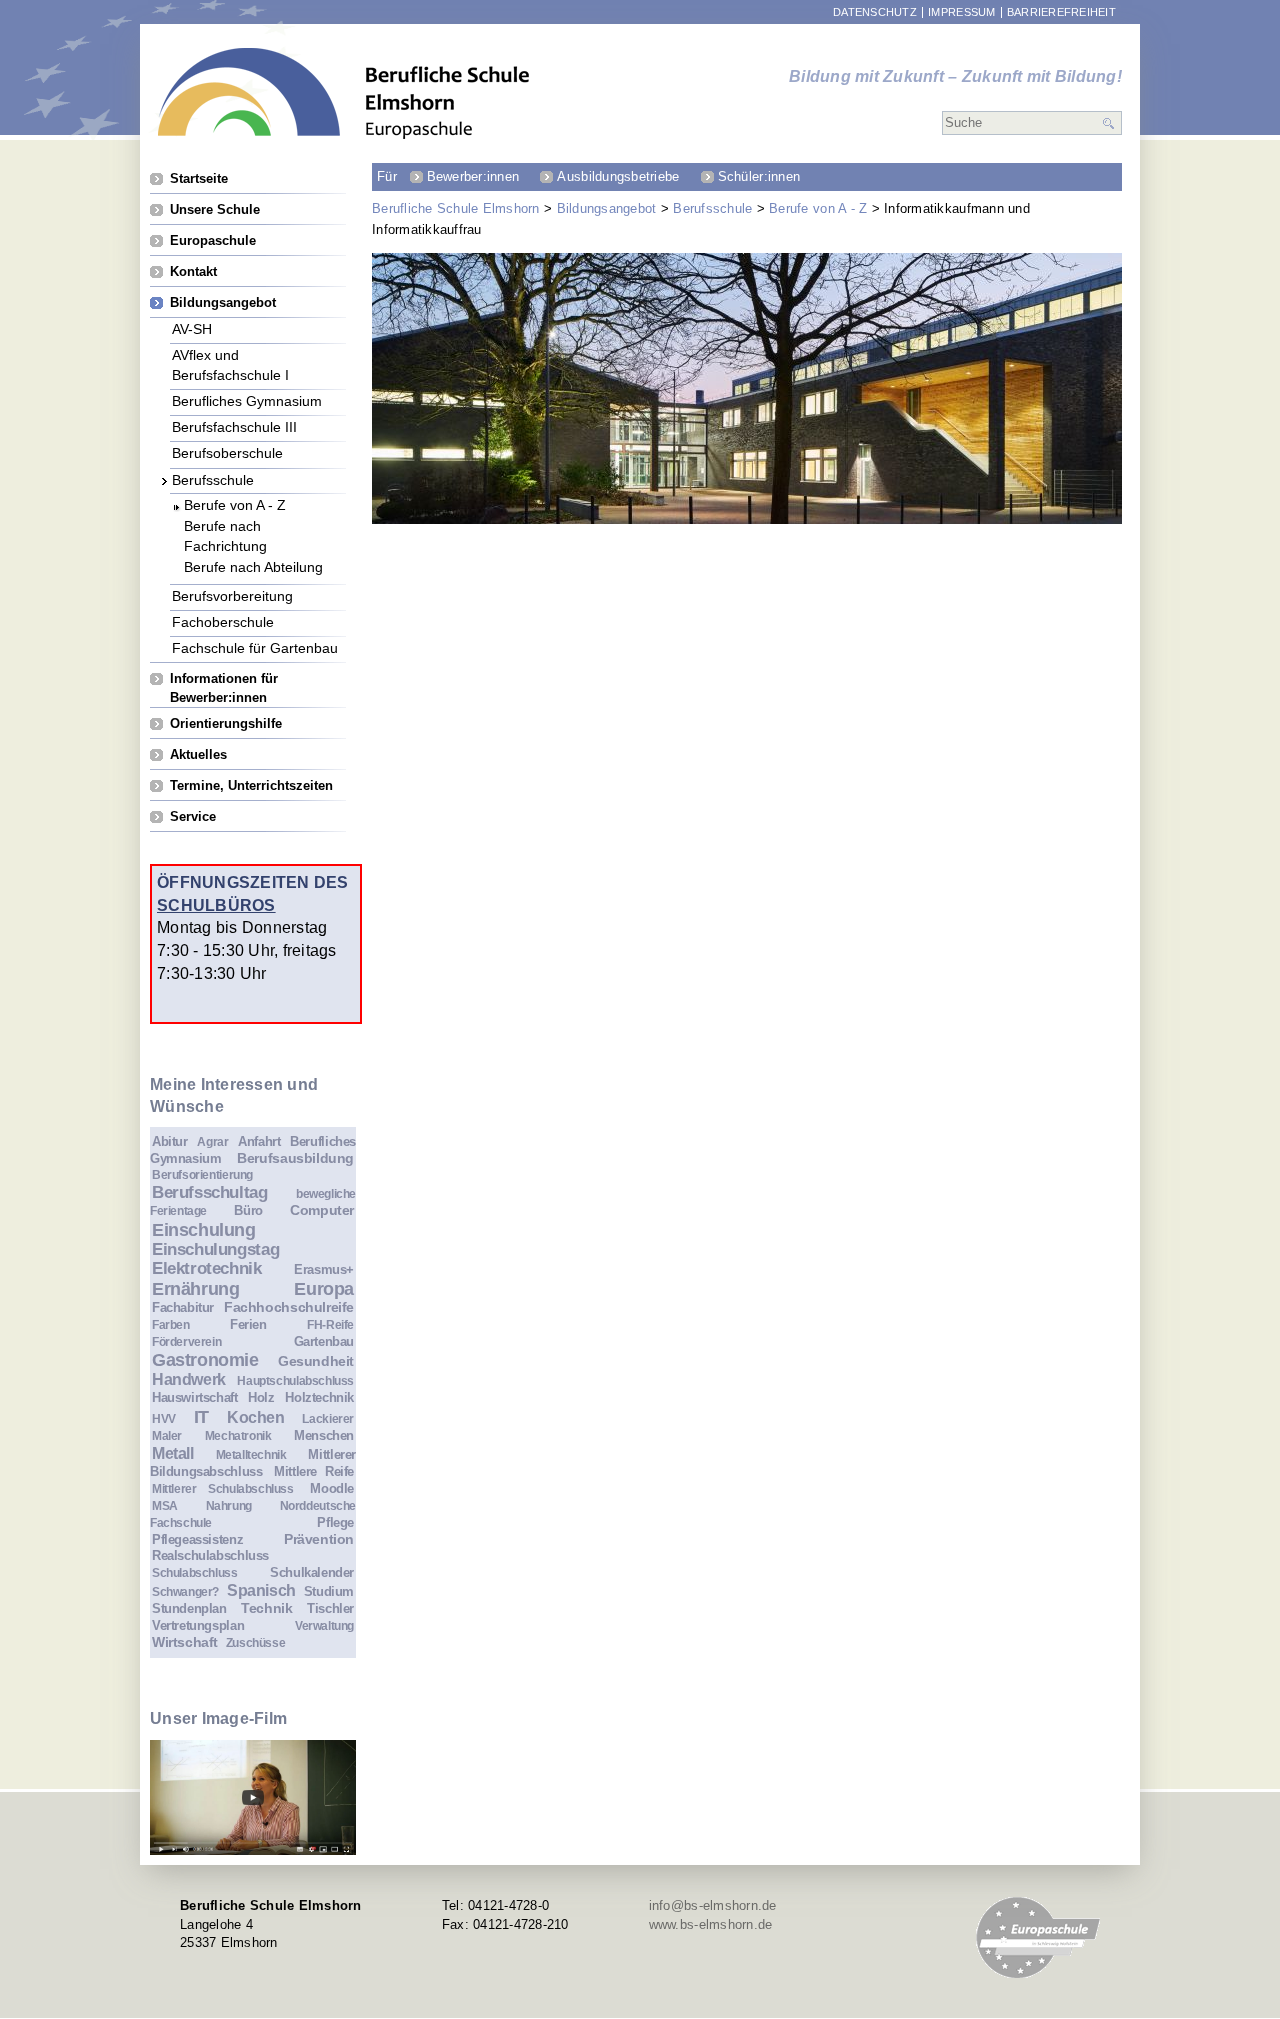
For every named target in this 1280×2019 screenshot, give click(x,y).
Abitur (170, 1141)
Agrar (212, 1141)
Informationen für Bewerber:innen (224, 678)
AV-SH (192, 328)
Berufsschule (712, 208)
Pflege (335, 1522)
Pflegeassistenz (197, 1539)
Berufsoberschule (227, 452)
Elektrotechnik (207, 1268)
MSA (165, 1505)
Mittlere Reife (314, 1471)
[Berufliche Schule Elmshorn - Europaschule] (344, 93)
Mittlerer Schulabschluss (223, 1488)
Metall (173, 1453)
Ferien (248, 1324)
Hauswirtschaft (195, 1397)
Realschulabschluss (210, 1555)
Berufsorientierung (202, 1174)
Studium (329, 1591)
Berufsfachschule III (234, 426)
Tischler (330, 1608)
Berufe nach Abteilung (253, 566)
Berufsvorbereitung (232, 595)
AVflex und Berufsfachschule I (230, 354)
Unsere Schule (215, 209)
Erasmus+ (324, 1269)
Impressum (961, 12)
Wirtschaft (185, 1642)
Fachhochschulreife (289, 1307)
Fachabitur (183, 1307)
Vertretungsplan (198, 1625)
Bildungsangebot (607, 208)
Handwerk (189, 1379)
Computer (322, 1210)
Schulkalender (312, 1572)
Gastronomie (205, 1360)
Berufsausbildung (295, 1158)
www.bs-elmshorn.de (711, 1924)
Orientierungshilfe (226, 723)
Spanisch (261, 1590)
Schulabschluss (195, 1572)
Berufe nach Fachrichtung (225, 525)
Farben (171, 1324)
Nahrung (229, 1505)
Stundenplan (189, 1608)
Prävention (319, 1539)
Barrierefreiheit (1061, 12)
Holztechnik (319, 1397)
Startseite (199, 178)
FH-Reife (330, 1324)
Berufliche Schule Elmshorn (456, 208)
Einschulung (204, 1230)
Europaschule (213, 240)
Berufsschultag (210, 1192)
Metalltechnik (251, 1454)
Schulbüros (216, 905)
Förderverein (186, 1341)
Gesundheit (316, 1361)
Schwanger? (185, 1591)
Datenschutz (875, 12)
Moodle (332, 1488)
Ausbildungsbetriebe (618, 176)
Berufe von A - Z (818, 208)
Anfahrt (259, 1141)
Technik (266, 1608)
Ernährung (196, 1289)
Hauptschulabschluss (295, 1380)
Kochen (256, 1417)
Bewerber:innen (473, 176)
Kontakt (193, 271)
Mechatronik (238, 1435)
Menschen (324, 1435)
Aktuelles (198, 754)
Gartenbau (324, 1341)
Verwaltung (324, 1625)
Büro (248, 1210)
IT (201, 1417)
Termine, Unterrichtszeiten (251, 785)
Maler (167, 1435)
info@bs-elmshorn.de (713, 1905)
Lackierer (328, 1418)
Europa (324, 1289)
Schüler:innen (759, 176)
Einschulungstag (215, 1249)
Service (193, 816)
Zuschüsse (256, 1642)
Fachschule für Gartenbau (255, 647)
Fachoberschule (223, 621)
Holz (261, 1397)
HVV (164, 1418)
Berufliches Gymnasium (247, 400)
